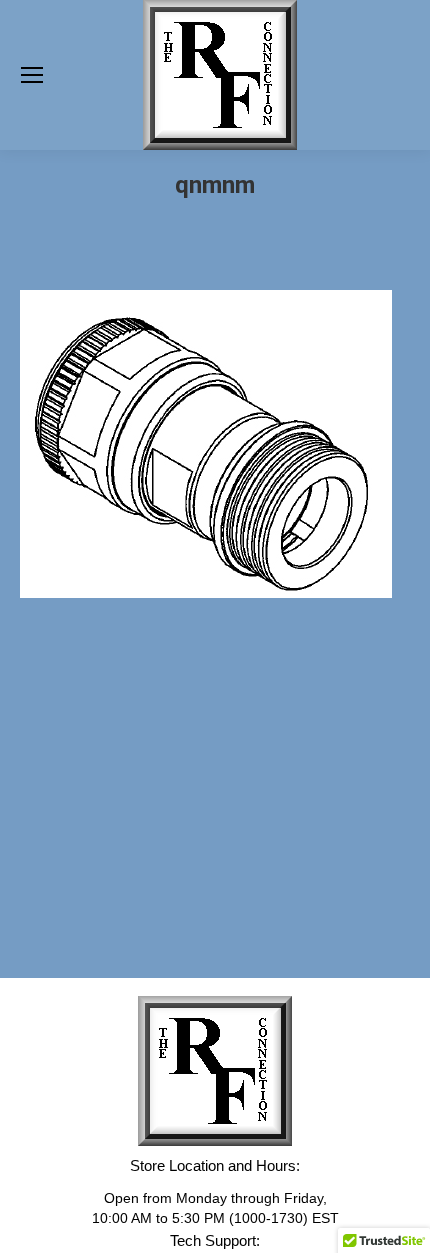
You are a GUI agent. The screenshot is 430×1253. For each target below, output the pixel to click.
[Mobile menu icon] (32, 75)
